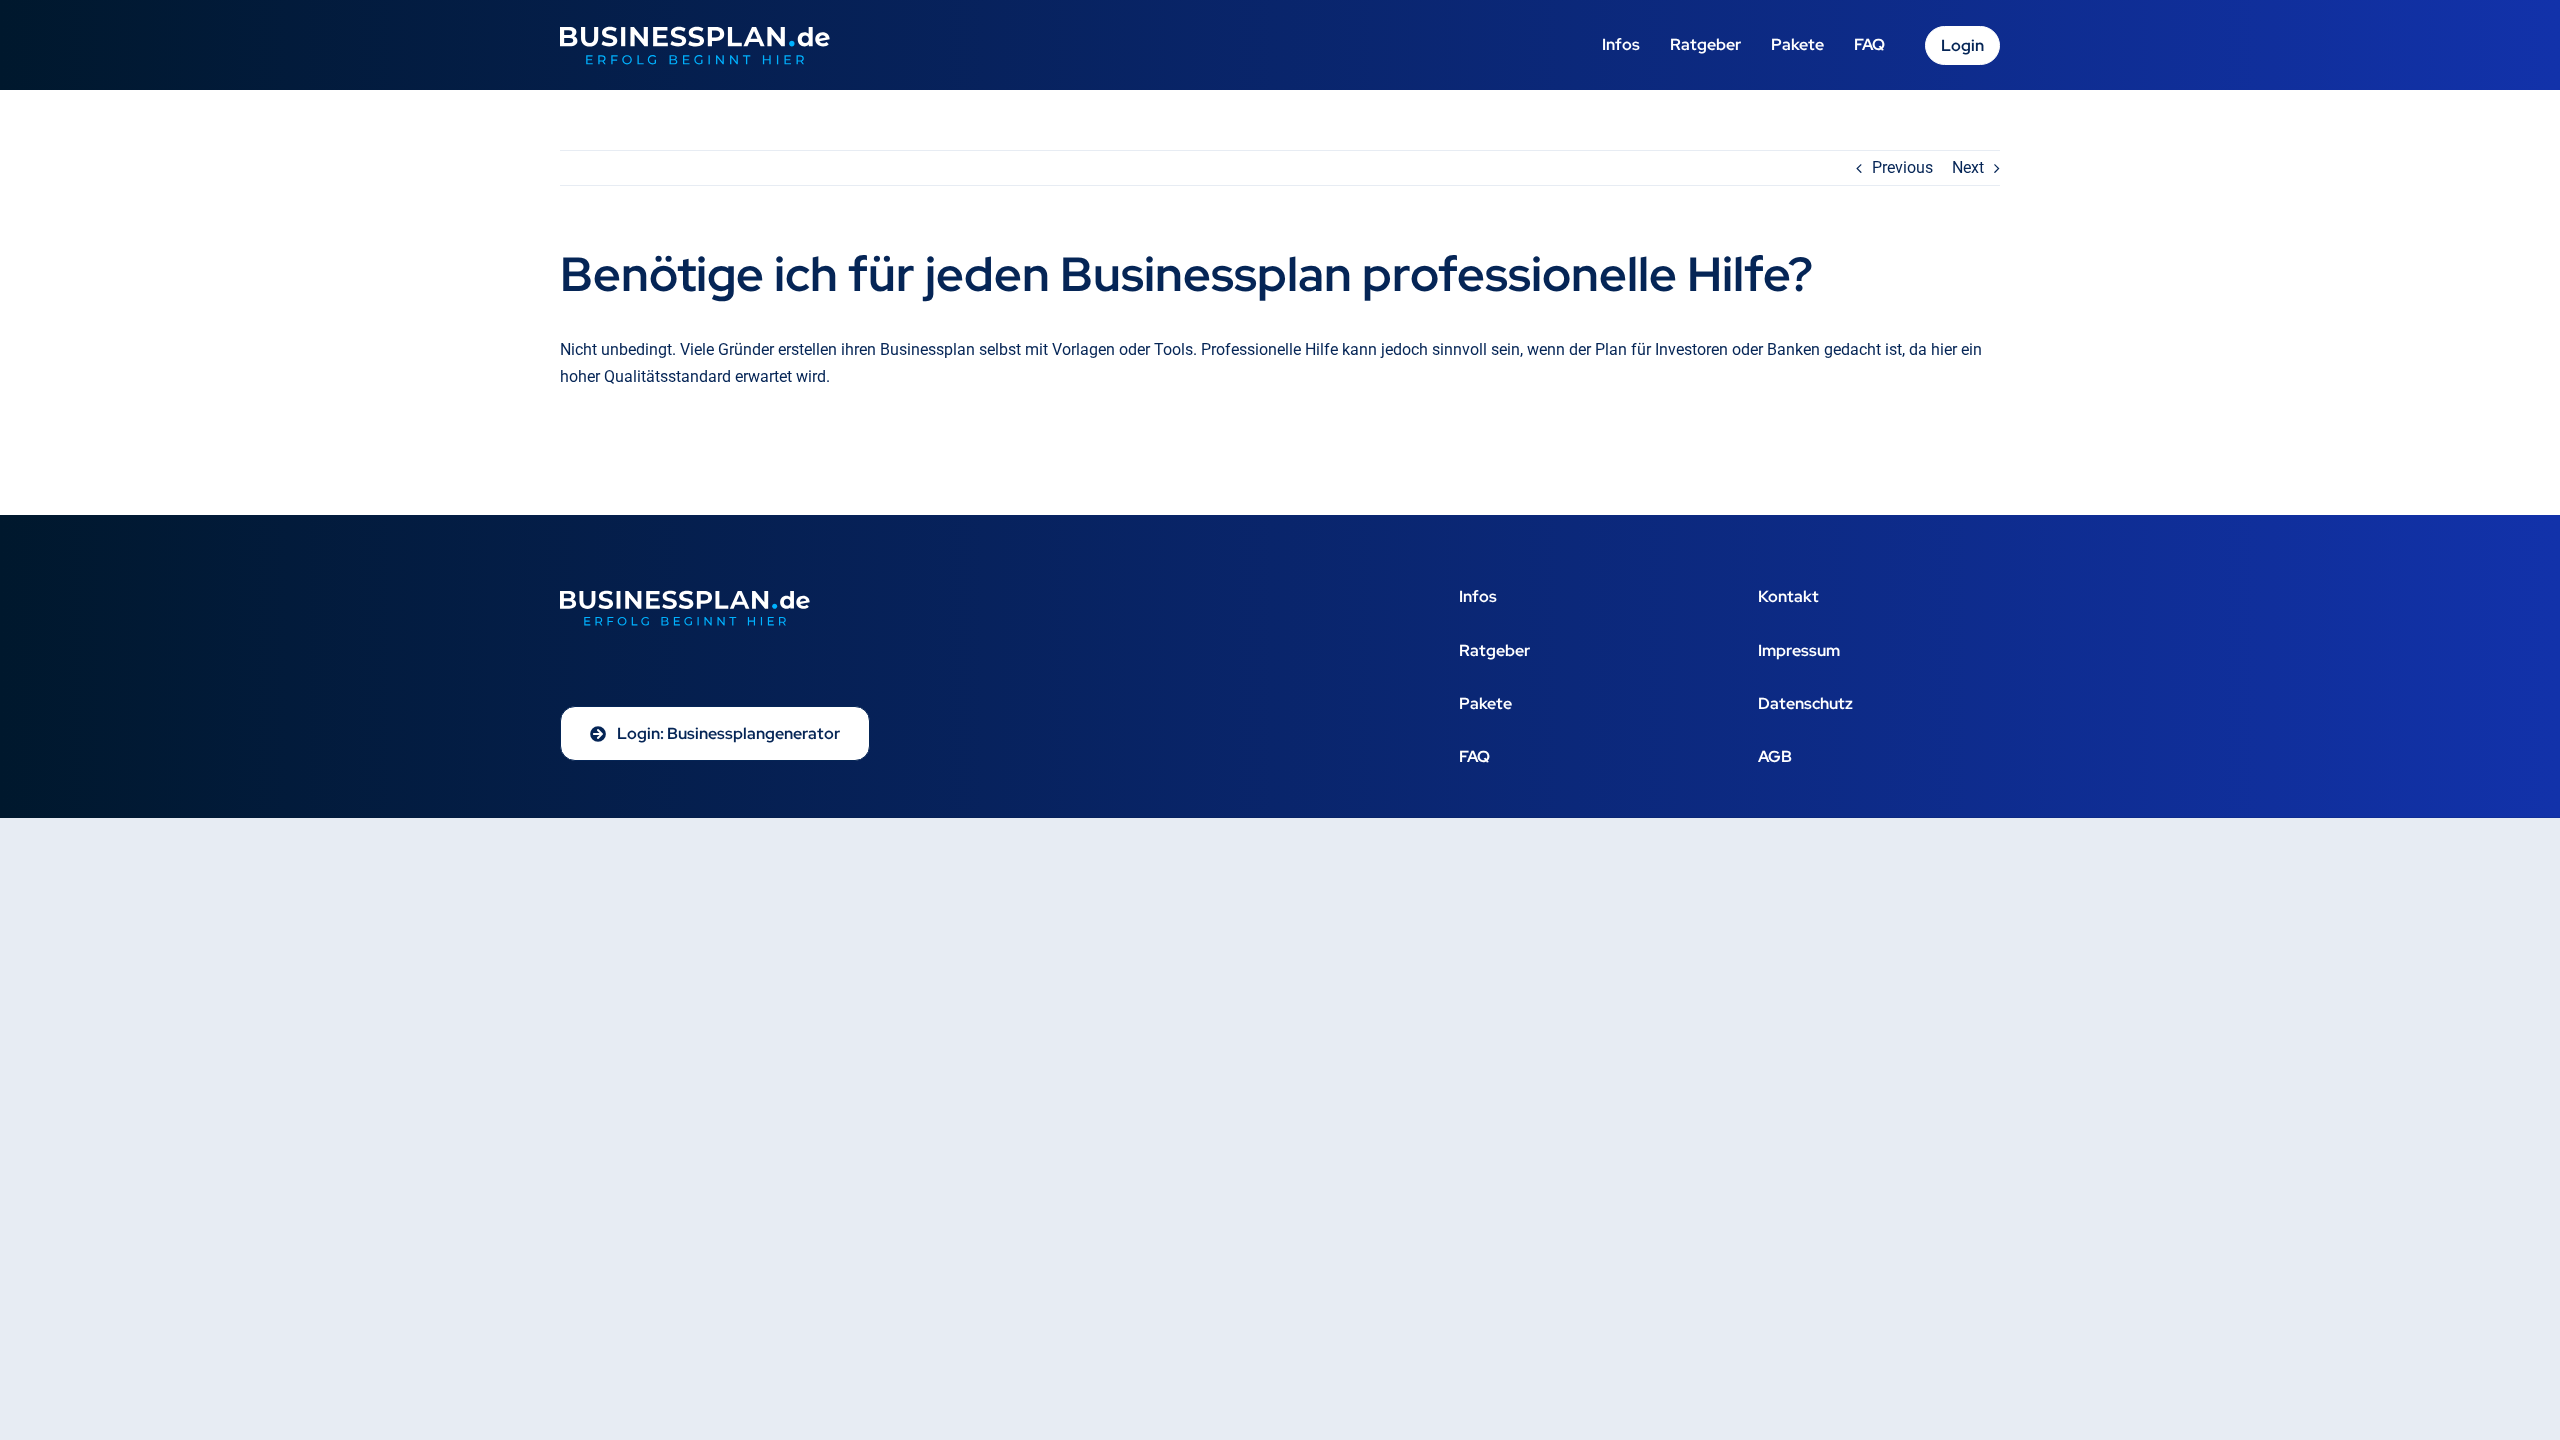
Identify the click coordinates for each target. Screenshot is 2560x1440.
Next (1968, 167)
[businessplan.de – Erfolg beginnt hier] (695, 33)
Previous (1902, 167)
